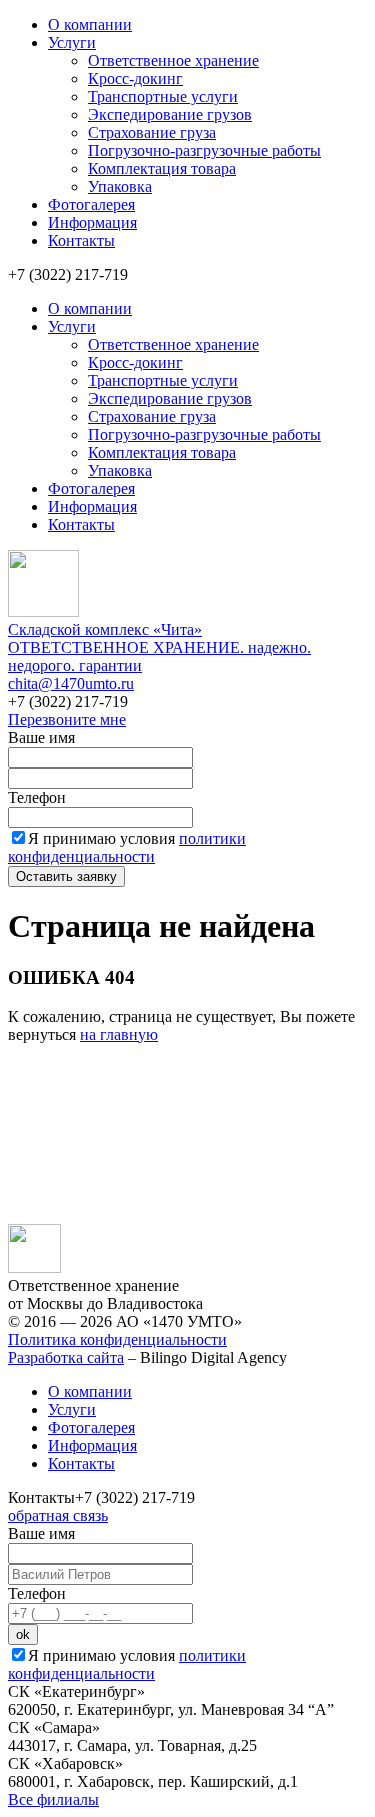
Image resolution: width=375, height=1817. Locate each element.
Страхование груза (152, 132)
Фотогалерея (91, 204)
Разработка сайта (66, 1357)
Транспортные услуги (163, 96)
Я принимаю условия (127, 847)
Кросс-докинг (135, 78)
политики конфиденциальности (127, 847)
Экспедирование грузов (170, 114)
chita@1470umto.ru (71, 683)
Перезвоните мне (67, 719)
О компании (90, 24)
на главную (119, 1034)
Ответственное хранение (173, 60)
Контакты (81, 240)
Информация (92, 222)
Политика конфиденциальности (117, 1339)
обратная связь (58, 1515)
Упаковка (120, 186)
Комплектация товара (162, 168)
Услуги (72, 42)
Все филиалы (53, 1799)
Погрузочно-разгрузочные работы (204, 150)
